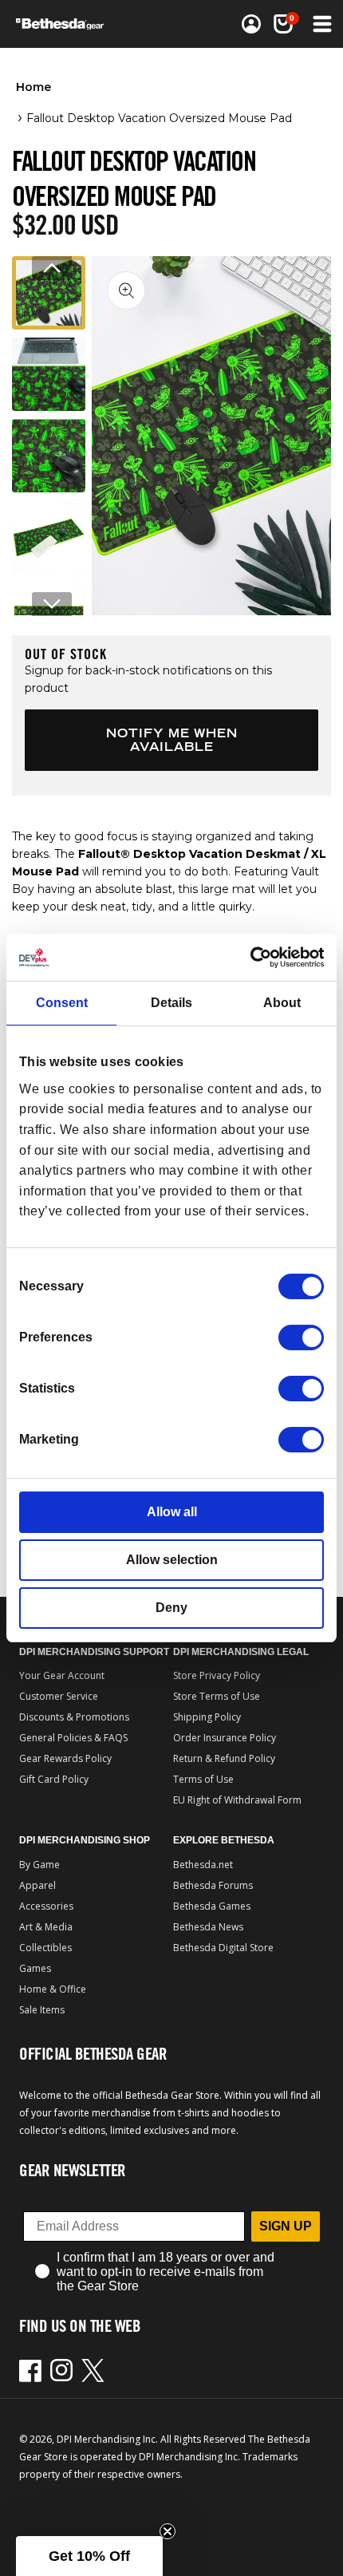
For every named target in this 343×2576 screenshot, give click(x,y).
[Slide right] (52, 604)
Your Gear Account (62, 1675)
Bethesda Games (212, 1906)
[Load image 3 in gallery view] (49, 456)
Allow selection (172, 1560)
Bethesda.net (203, 1865)
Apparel (37, 1885)
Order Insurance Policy (225, 1738)
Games (35, 1968)
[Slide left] (52, 268)
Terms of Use (203, 1779)
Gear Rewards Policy (65, 1758)
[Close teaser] (168, 2531)
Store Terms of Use (217, 1696)
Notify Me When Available (172, 740)
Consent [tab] (62, 1003)
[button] (283, 24)
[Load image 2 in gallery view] (49, 374)
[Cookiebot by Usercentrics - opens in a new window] (254, 957)
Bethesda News (208, 1927)
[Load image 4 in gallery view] (49, 537)
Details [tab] (171, 1003)
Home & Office (53, 1989)
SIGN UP (286, 2226)
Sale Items (42, 2010)
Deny (171, 1608)
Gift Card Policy (54, 1779)
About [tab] (282, 1003)
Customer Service (59, 1696)
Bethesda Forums (213, 1885)
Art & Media (46, 1927)
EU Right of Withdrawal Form (237, 1800)
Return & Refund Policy (224, 1758)
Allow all (172, 1512)
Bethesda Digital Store (223, 1948)
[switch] (301, 1337)
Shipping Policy (207, 1717)
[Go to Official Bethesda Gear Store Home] (65, 24)
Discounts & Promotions (74, 1717)
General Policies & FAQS (73, 1738)
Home (34, 87)
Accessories (46, 1906)
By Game (39, 1865)
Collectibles (45, 1948)
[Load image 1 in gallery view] (49, 293)
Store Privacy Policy (217, 1675)
